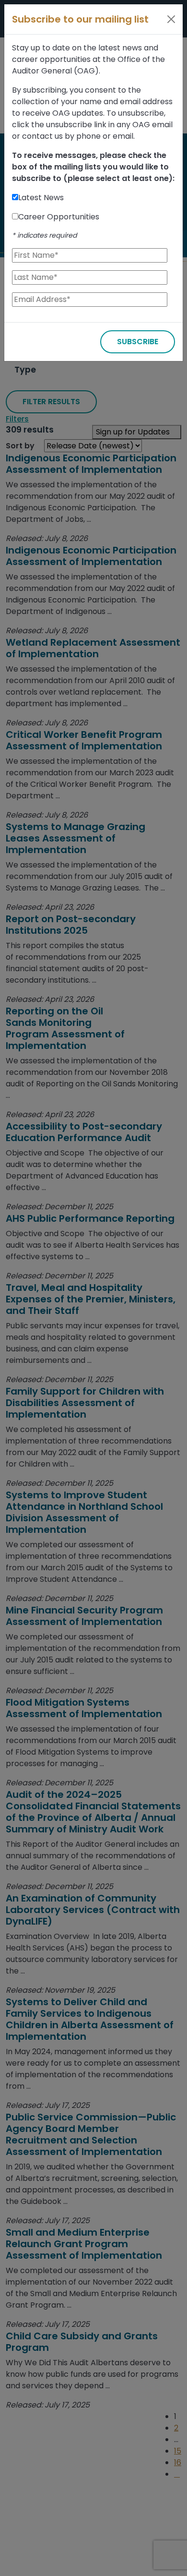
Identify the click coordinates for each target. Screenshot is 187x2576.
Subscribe (138, 342)
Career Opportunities (59, 217)
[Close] (171, 19)
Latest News (41, 198)
